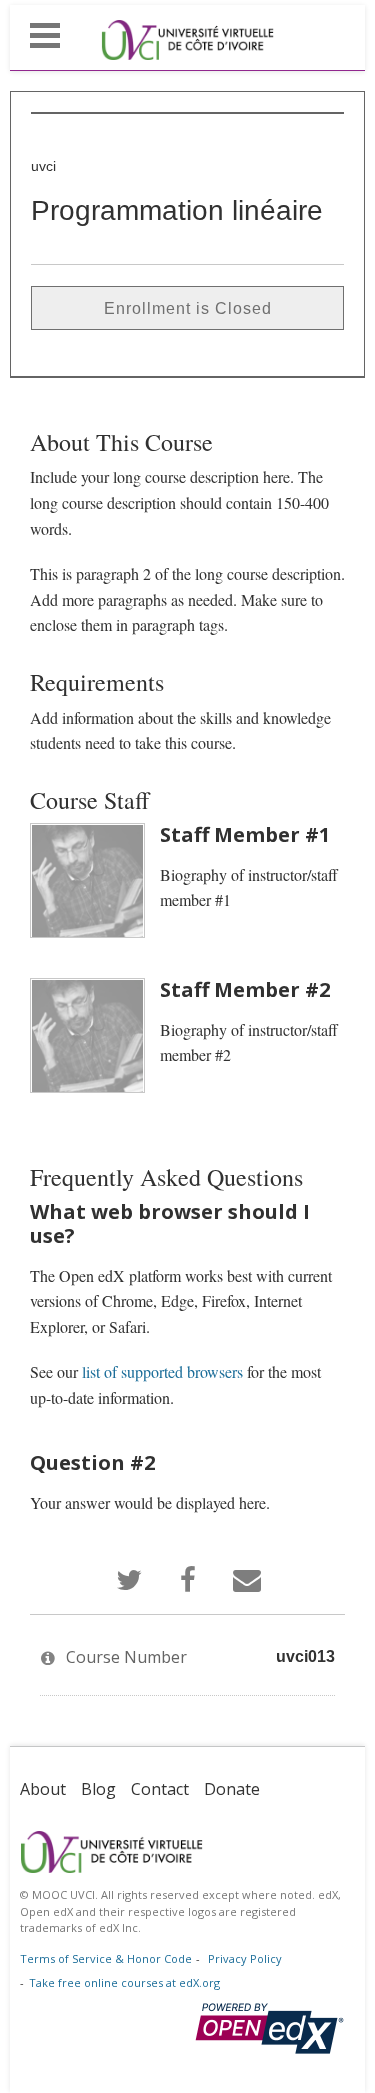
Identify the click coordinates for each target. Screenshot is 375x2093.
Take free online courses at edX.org (124, 1982)
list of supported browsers (162, 1371)
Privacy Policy (245, 1958)
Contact (160, 1789)
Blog (98, 1789)
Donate (232, 1789)
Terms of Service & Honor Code (106, 1958)
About (43, 1789)
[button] (45, 33)
